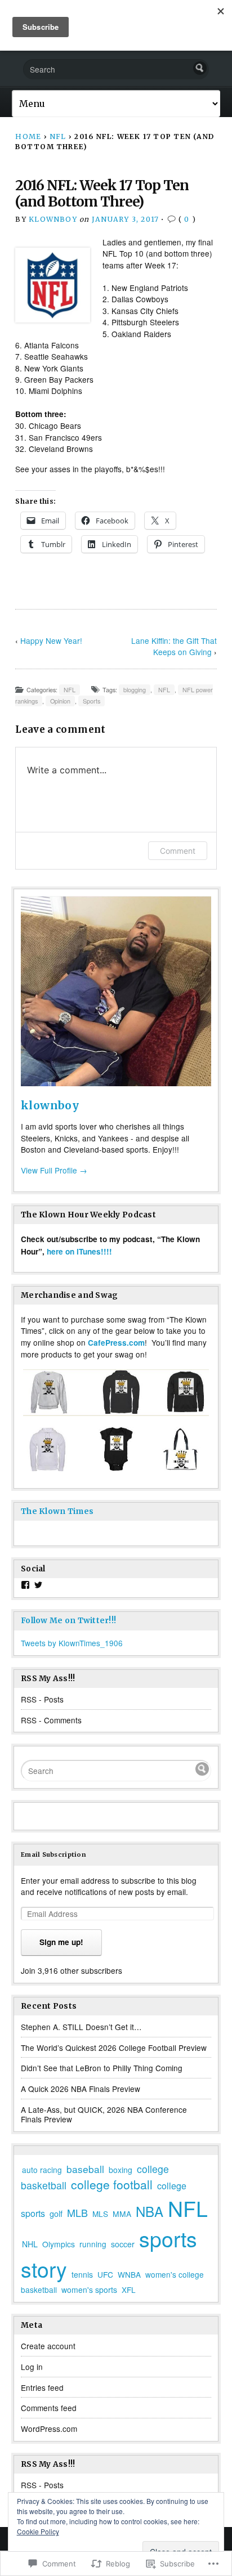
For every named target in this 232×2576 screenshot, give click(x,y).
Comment (178, 851)
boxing (121, 2170)
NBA (150, 2211)
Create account (48, 2346)
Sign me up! (61, 1942)
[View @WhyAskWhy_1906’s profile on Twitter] (38, 1585)
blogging (135, 690)
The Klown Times (57, 1511)
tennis (82, 2274)
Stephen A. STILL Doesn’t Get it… (81, 2027)
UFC (105, 2274)
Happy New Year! (51, 640)
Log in (32, 2367)
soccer (123, 2244)
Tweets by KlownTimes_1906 (72, 1643)
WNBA (129, 2274)
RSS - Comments (51, 1720)
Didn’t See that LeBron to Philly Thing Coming (102, 2068)
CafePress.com (116, 1343)
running (93, 2244)
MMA (122, 2214)
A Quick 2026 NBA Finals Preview (81, 2089)
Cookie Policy (38, 2531)
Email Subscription (53, 1854)
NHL (30, 2244)
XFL (129, 2290)
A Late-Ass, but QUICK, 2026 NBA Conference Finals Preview (104, 2114)
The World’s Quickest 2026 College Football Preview (114, 2048)
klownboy (53, 219)
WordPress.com (49, 2429)
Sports (92, 701)
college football (112, 2184)
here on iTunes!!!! (79, 1251)
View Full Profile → (54, 1170)
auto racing (42, 2170)
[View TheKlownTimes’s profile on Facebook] (25, 1585)
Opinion (60, 701)
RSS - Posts (42, 1699)
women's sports (89, 2290)
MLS (100, 2214)
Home (28, 136)
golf (56, 2214)
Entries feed (42, 2387)
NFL (58, 136)
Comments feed (49, 2408)
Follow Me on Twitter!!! (68, 1621)
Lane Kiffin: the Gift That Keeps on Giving (174, 646)
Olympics (59, 2244)
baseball (85, 2169)
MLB (77, 2212)
